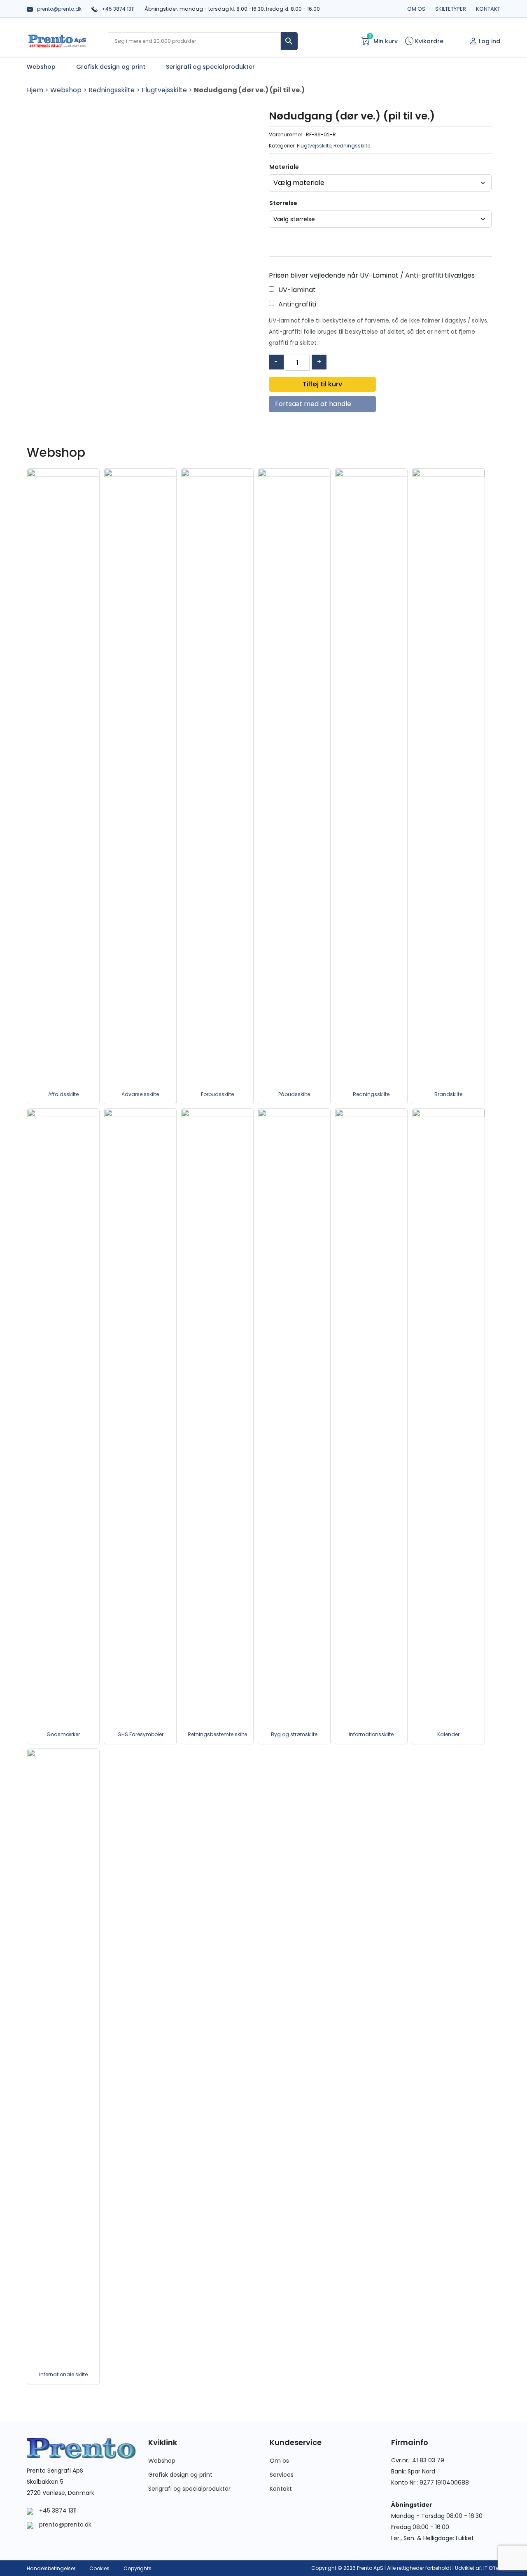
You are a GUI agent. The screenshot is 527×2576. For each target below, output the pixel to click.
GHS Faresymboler (140, 1734)
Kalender (448, 1734)
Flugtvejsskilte (164, 90)
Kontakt (488, 9)
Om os (416, 9)
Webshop (66, 90)
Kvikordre (428, 41)
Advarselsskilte (140, 1094)
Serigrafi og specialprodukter (189, 2489)
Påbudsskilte (294, 1094)
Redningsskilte (112, 90)
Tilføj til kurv (322, 384)
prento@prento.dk (59, 9)
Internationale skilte (63, 2374)
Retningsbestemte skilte (217, 1734)
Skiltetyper (451, 9)
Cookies (99, 2568)
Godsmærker (63, 1734)
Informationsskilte (371, 1734)
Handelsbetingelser (51, 2568)
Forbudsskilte (217, 1094)
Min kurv (383, 41)
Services (282, 2475)
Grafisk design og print (180, 2475)
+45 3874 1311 (118, 9)
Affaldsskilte (63, 1094)
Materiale (284, 167)
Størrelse (283, 203)
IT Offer (492, 2568)
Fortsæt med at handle (313, 404)
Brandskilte (448, 1094)
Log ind (490, 41)
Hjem (35, 90)
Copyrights (138, 2568)
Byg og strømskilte (294, 1734)
